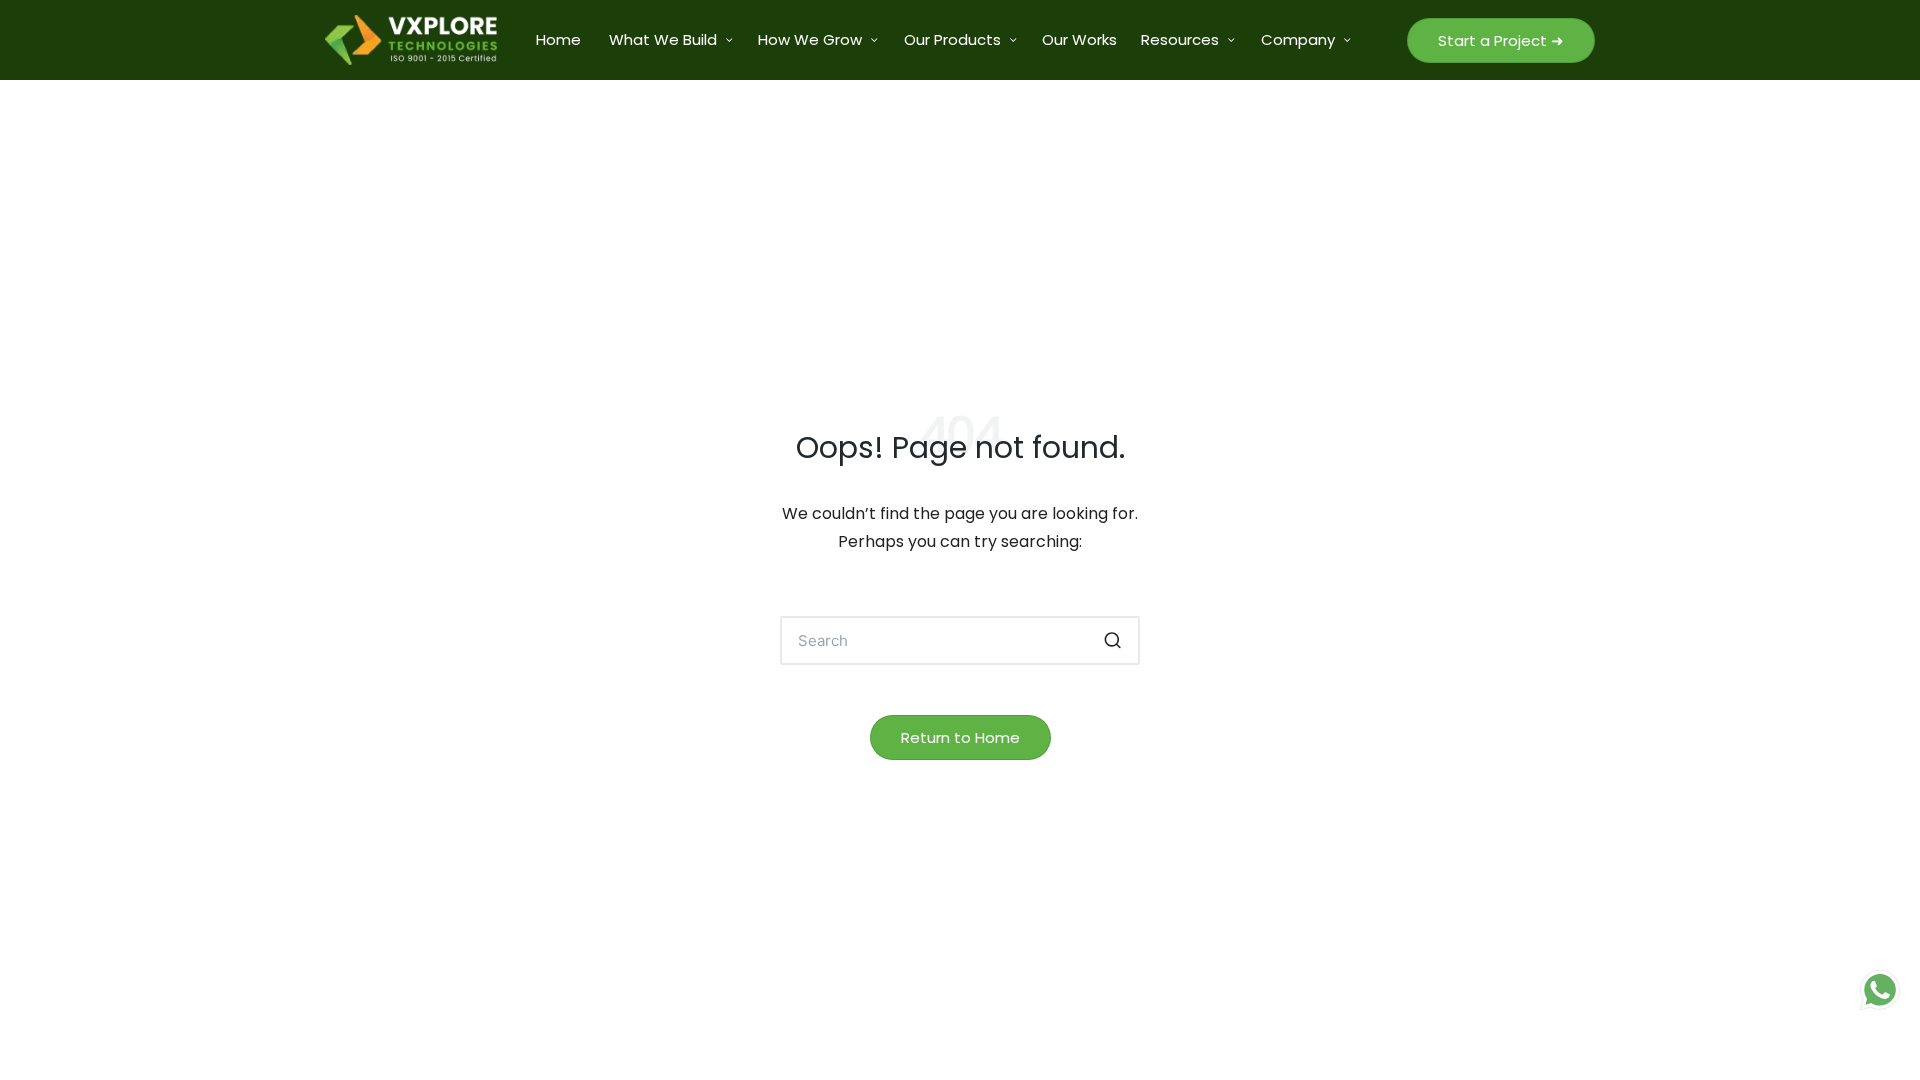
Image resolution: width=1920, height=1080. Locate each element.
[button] (1501, 40)
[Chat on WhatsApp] (1880, 990)
